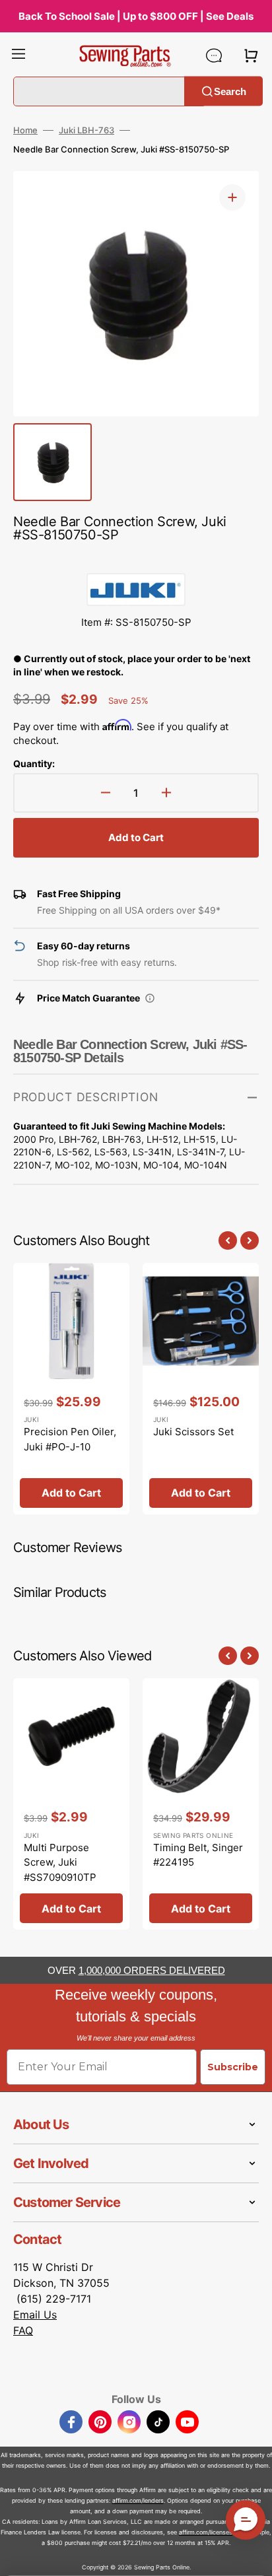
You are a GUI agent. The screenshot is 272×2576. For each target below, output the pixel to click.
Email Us (35, 2315)
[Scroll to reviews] (136, 560)
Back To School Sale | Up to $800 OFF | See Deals (136, 16)
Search (230, 91)
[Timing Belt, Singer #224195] (201, 1804)
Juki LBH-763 (86, 130)
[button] (18, 55)
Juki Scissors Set (193, 1432)
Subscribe (233, 2067)
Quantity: (34, 763)
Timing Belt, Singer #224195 (198, 1855)
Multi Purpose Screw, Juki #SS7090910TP (60, 1862)
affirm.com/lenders (138, 2500)
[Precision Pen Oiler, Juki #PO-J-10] (71, 1389)
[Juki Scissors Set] (201, 1389)
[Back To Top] (252, 2556)
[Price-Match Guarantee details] (150, 998)
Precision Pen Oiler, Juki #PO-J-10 (70, 1439)
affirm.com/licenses (206, 2532)
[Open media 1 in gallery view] (232, 197)
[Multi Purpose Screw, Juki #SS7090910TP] (71, 1804)
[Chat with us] (214, 55)
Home (25, 130)
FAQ (23, 2330)
